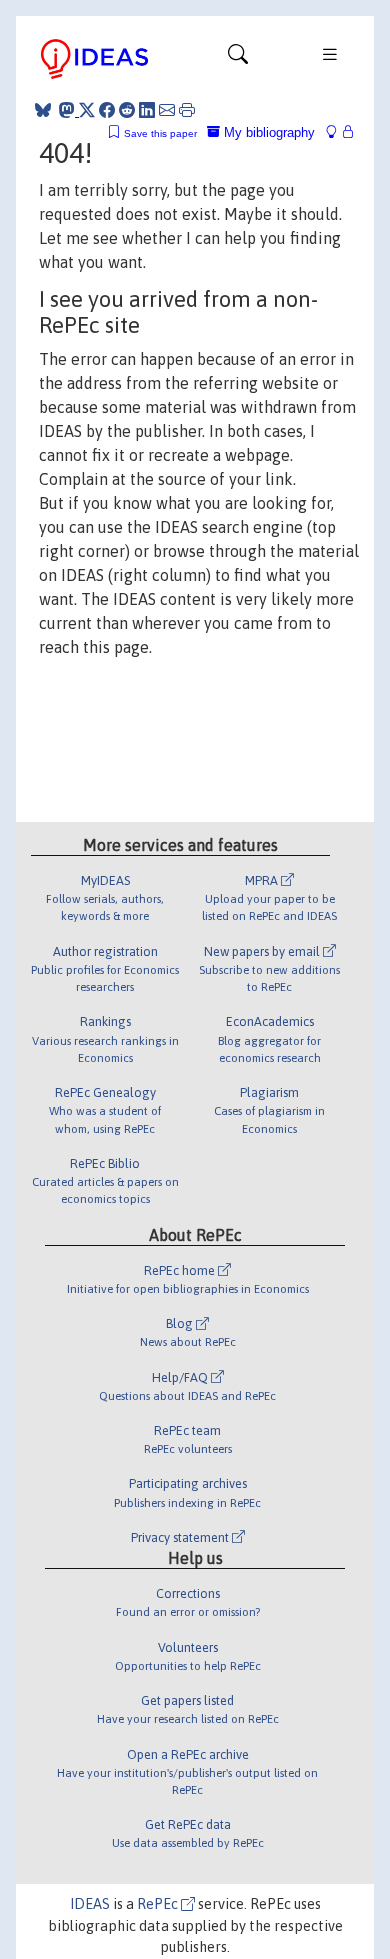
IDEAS (90, 1904)
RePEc (159, 1904)
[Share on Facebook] (107, 110)
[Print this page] (187, 110)
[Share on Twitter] (87, 110)
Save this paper (160, 133)
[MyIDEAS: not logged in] (337, 132)
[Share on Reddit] (127, 110)
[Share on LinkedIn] (147, 110)
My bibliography (267, 132)
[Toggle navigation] (238, 59)
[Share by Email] (167, 110)
